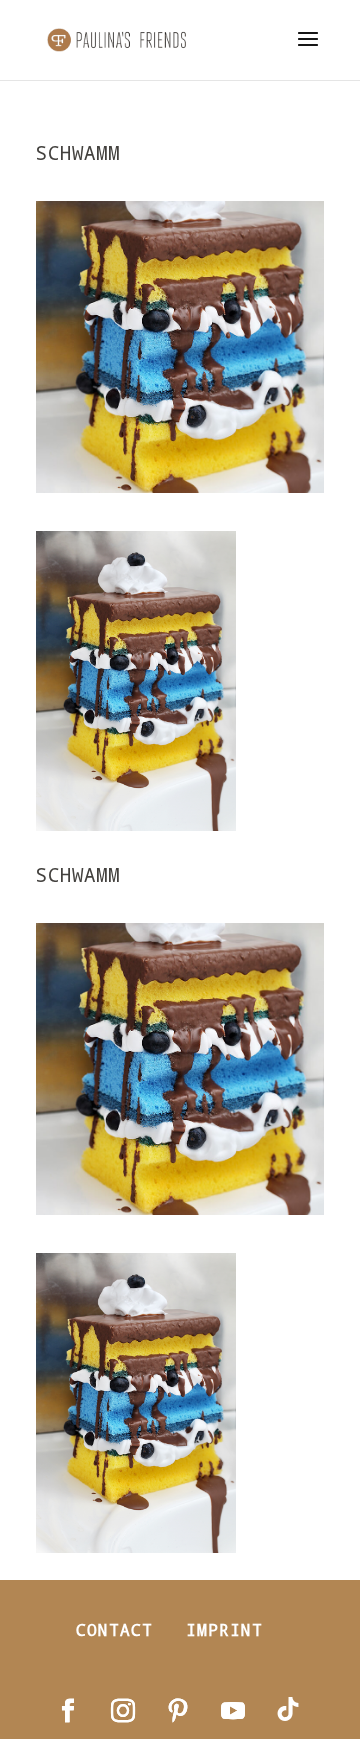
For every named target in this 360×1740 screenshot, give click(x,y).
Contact (114, 1629)
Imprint (224, 1629)
